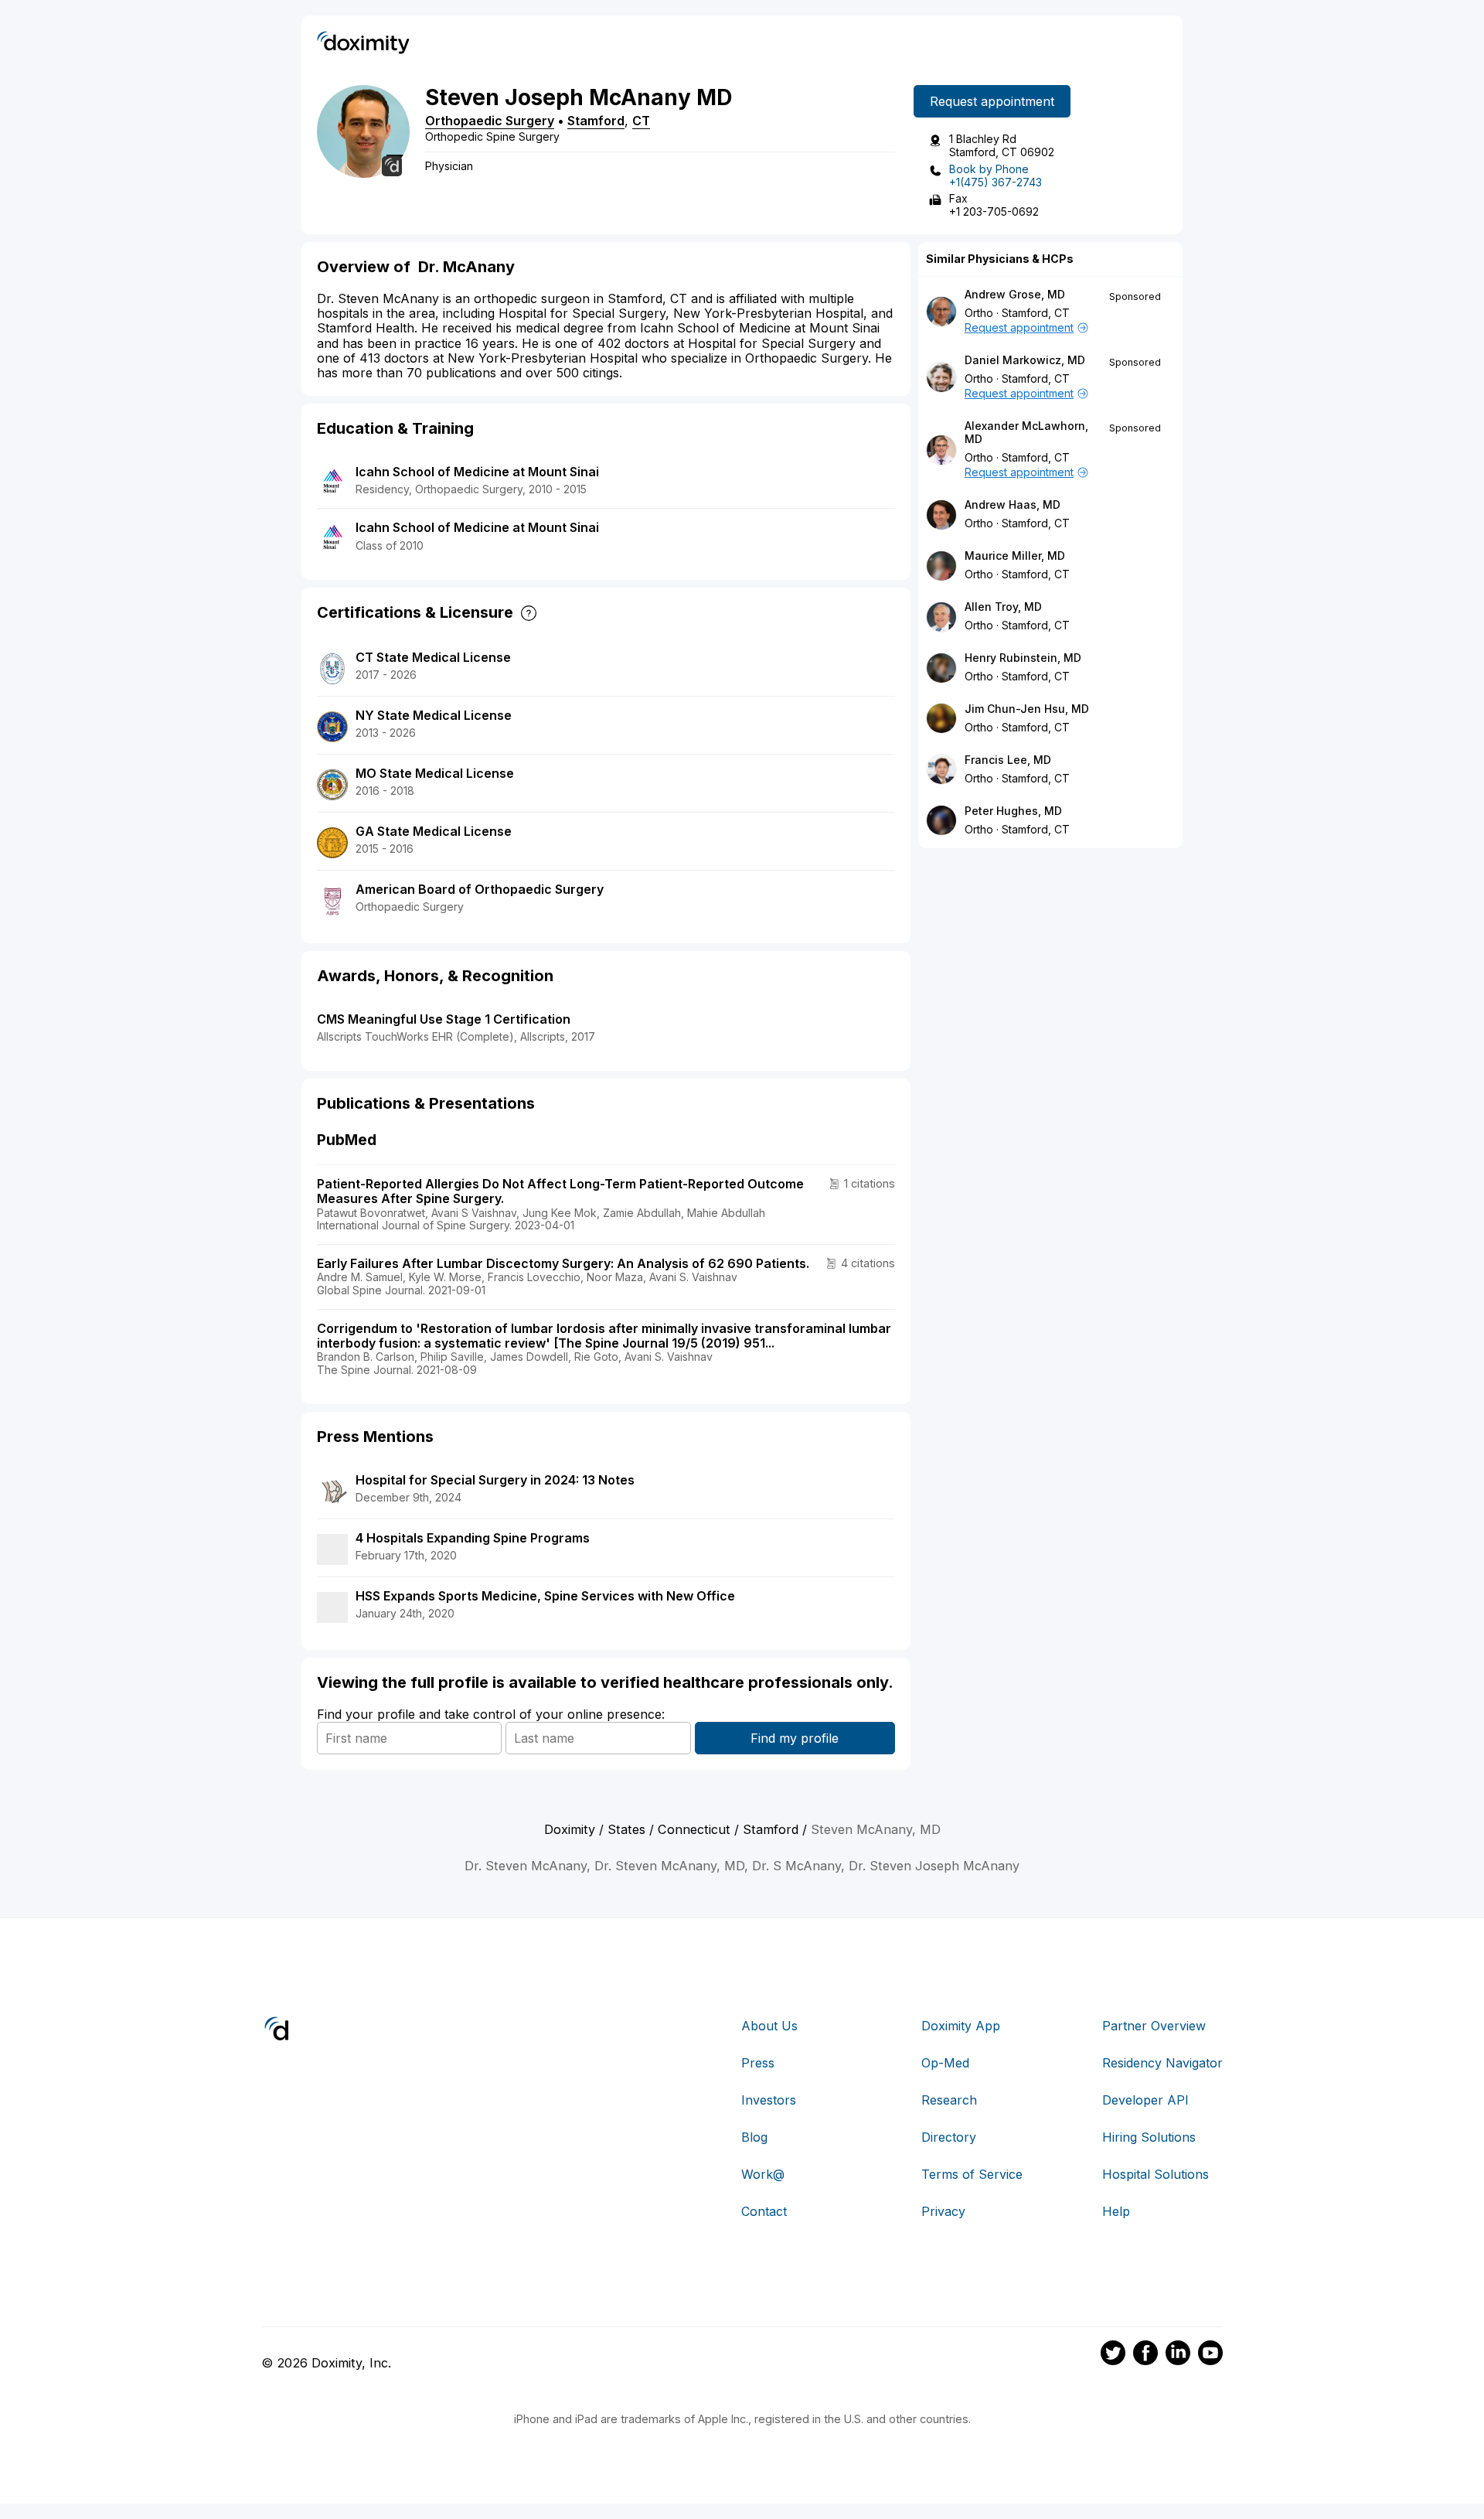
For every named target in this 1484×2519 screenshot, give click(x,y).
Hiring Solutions (1149, 2137)
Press (758, 2063)
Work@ (763, 2174)
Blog (754, 2137)
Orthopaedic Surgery (490, 121)
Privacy (943, 2211)
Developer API (1145, 2100)
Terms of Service (972, 2174)
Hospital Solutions (1156, 2174)
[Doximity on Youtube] (1210, 2355)
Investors (769, 2100)
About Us (769, 2026)
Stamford (596, 121)
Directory (949, 2137)
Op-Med (945, 2063)
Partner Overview (1154, 2026)
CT (641, 121)
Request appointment (992, 101)
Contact (764, 2211)
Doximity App (961, 2026)
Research (949, 2100)
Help (1116, 2211)
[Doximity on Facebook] (1145, 2355)
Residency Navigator (1162, 2063)
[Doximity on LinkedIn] (1178, 2355)
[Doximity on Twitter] (1113, 2355)
